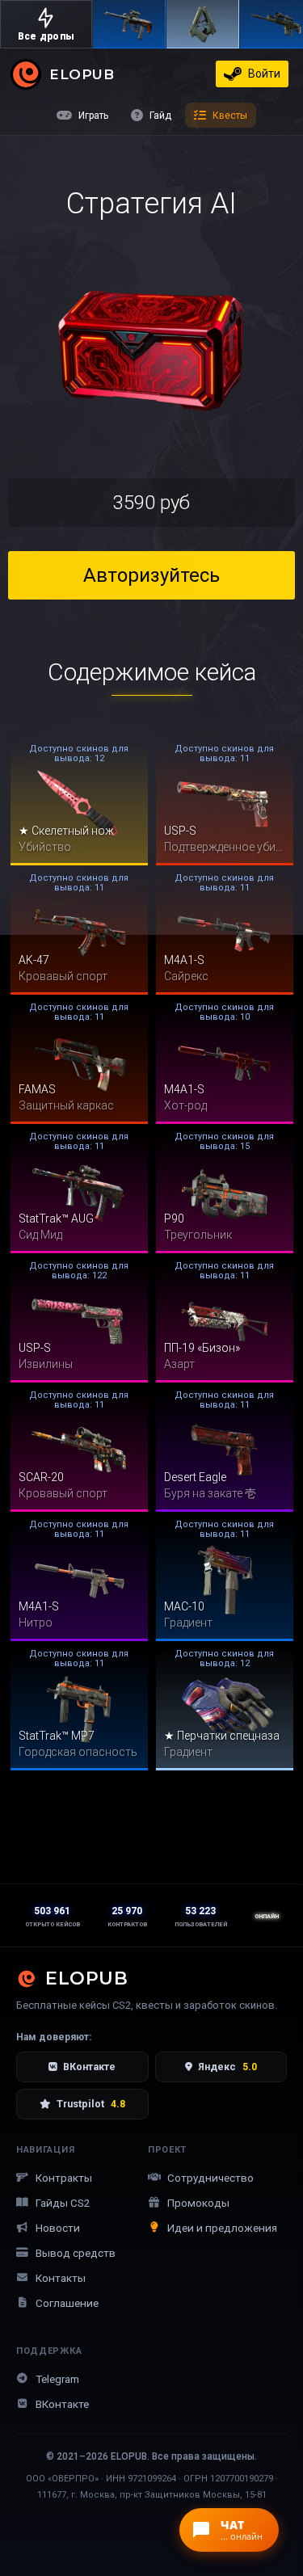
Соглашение (67, 2303)
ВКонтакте (89, 2067)
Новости (58, 2228)
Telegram (57, 2379)
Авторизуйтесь (151, 575)
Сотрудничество (210, 2178)
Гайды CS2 (63, 2203)
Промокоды (198, 2203)
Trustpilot (91, 2104)
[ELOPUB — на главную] (26, 74)
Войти (264, 74)
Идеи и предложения (222, 2228)
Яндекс (227, 2067)
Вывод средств (76, 2253)
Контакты (61, 2278)
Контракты (64, 2178)
